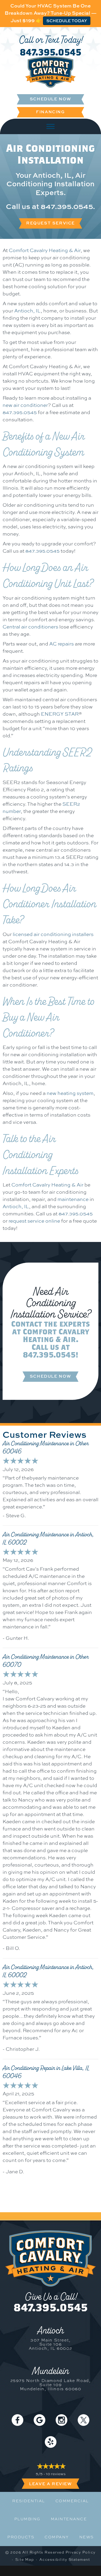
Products (21, 2537)
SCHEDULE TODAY (67, 21)
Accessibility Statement (65, 2559)
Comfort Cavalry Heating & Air (45, 250)
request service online (34, 1221)
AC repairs (62, 644)
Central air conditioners (30, 627)
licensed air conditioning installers (53, 934)
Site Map (25, 2559)
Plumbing (27, 2519)
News (86, 2537)
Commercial (72, 2501)
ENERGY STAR (60, 714)
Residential (29, 2501)
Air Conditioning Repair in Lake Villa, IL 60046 (46, 2072)
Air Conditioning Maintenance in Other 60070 (46, 1661)
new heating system (70, 1093)
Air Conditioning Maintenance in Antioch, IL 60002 (48, 1538)
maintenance (73, 1199)
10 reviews (56, 2474)
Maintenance (69, 2519)
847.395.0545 (51, 52)
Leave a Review (50, 2484)
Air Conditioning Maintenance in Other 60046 (46, 1447)
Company (57, 2537)
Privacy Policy (81, 2552)
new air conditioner (25, 405)
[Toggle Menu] (51, 126)
